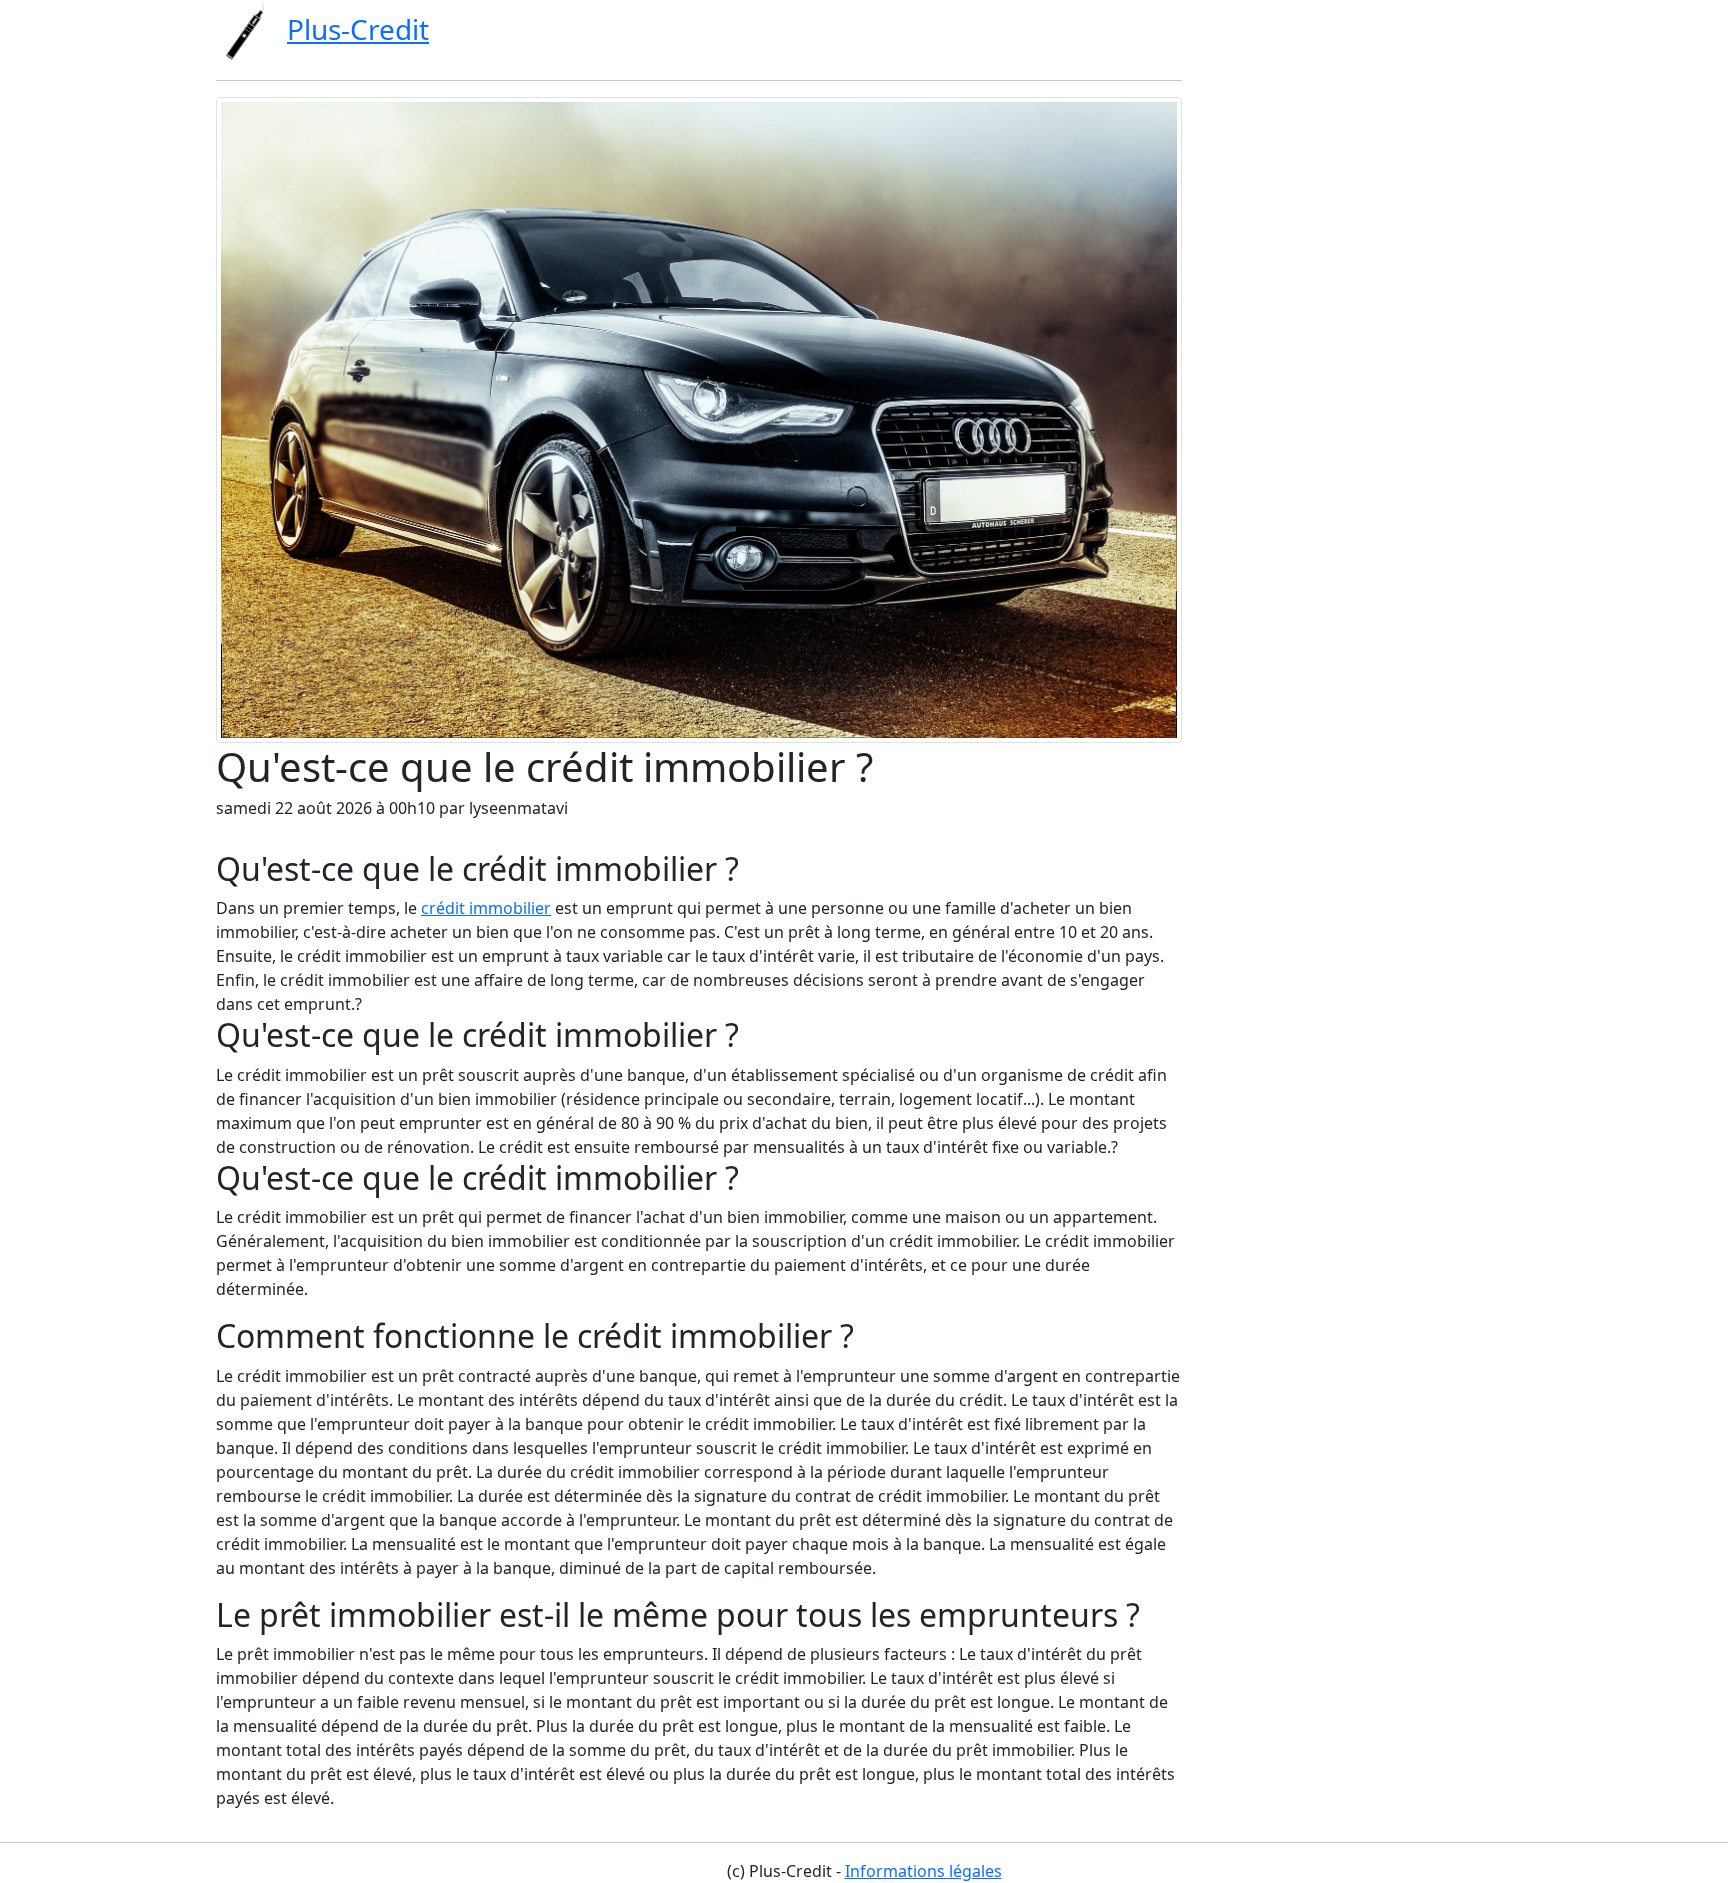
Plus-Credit (358, 29)
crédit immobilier (486, 908)
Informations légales (923, 1871)
